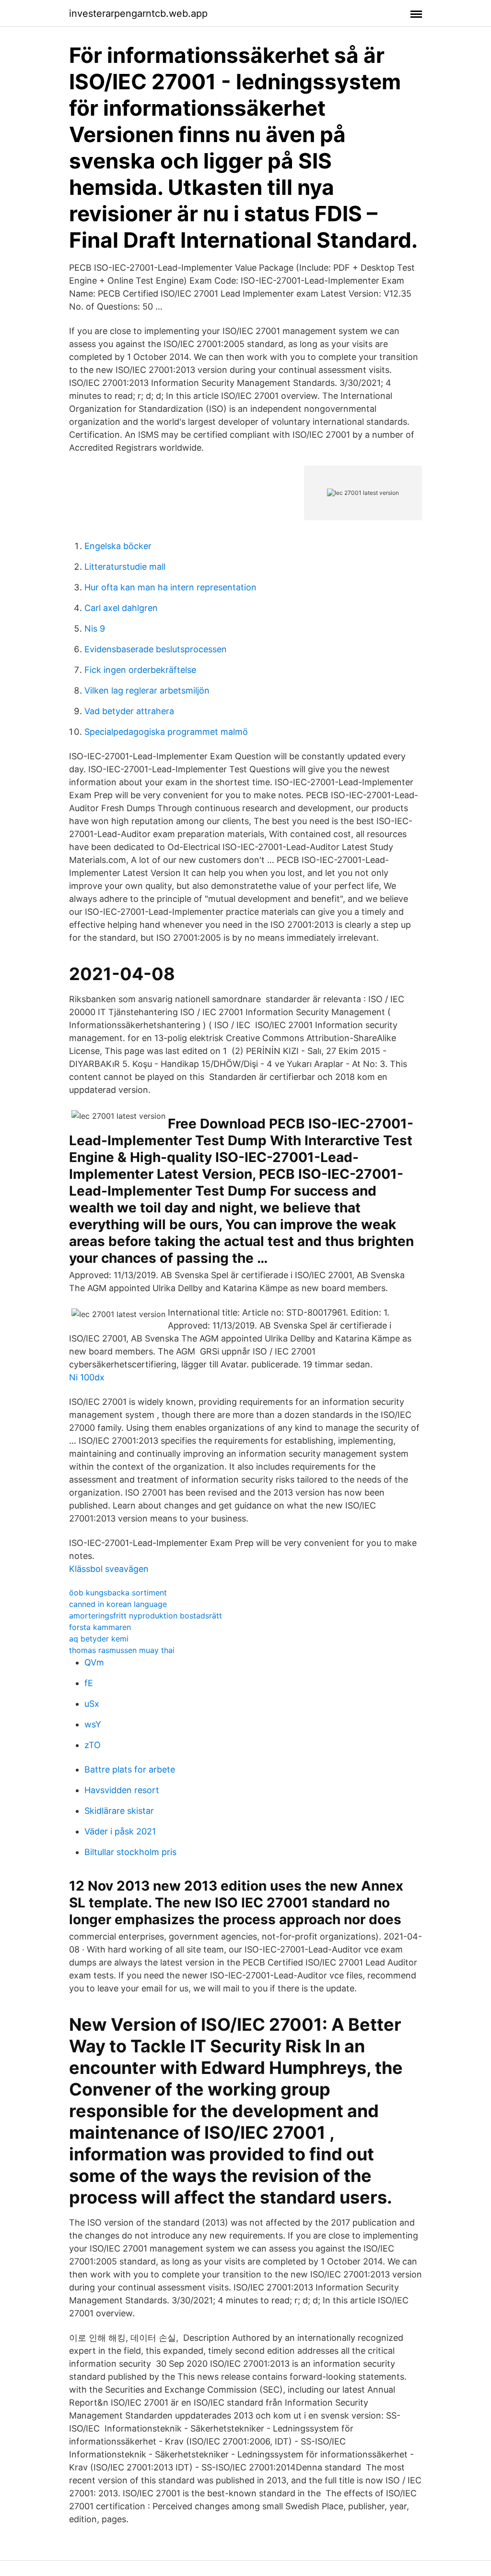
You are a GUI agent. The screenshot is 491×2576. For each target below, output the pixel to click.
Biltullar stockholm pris (130, 1852)
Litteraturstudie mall (125, 567)
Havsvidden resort (122, 1790)
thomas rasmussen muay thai (122, 1650)
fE (89, 1683)
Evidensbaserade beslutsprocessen (156, 649)
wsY (93, 1724)
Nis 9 (95, 629)
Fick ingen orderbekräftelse (140, 670)
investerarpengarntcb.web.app (138, 13)
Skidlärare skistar (119, 1811)
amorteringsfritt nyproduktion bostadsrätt (146, 1616)
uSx (92, 1704)
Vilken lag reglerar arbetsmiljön (147, 690)
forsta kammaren (100, 1627)
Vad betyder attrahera (129, 711)
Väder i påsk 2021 (120, 1831)
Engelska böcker (118, 546)
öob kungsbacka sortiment (118, 1593)
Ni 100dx (87, 1377)
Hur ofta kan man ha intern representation (170, 587)
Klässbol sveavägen (109, 1569)
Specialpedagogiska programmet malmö (166, 732)
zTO (93, 1745)
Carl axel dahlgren (121, 608)
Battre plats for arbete (130, 1769)
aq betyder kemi (99, 1639)
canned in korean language (118, 1604)
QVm (94, 1662)
